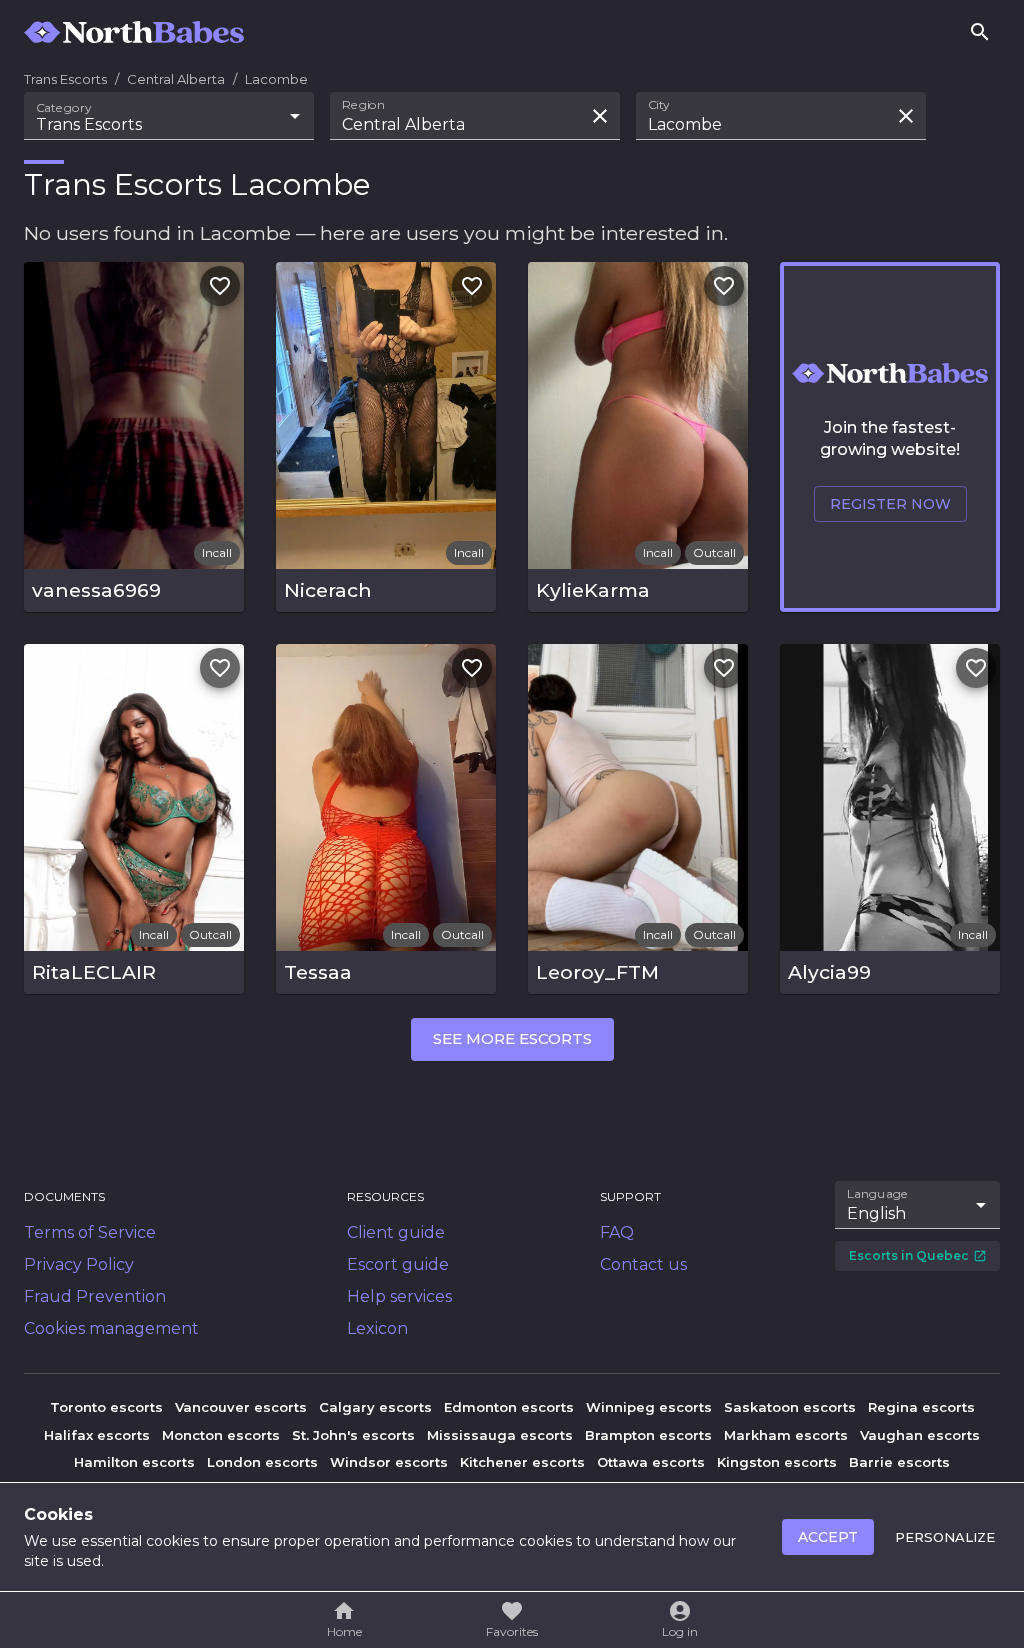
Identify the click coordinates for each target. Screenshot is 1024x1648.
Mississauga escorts (500, 1435)
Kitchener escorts (522, 1462)
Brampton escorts (648, 1435)
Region (363, 105)
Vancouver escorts (241, 1407)
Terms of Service (90, 1232)
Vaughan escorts (920, 1435)
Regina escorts (921, 1407)
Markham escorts (786, 1435)
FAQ (617, 1232)
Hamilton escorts (134, 1462)
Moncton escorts (221, 1435)
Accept (828, 1537)
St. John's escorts (353, 1435)
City (659, 105)
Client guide (396, 1232)
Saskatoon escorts (790, 1407)
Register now (890, 504)
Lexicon (377, 1328)
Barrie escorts (899, 1462)
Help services (399, 1296)
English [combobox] (876, 1213)
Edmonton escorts (509, 1407)
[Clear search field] (600, 116)
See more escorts (512, 1038)
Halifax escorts (97, 1435)
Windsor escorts (389, 1462)
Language (878, 1193)
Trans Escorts (65, 79)
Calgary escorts (375, 1407)
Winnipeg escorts (649, 1407)
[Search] (980, 32)
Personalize (945, 1537)
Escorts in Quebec (909, 1255)
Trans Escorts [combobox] (89, 124)
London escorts (262, 1462)
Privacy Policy (79, 1264)
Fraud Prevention (95, 1296)
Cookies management (111, 1328)
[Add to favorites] (220, 286)
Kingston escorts (777, 1462)
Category (64, 108)
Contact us (643, 1264)
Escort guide (398, 1264)
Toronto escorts (106, 1407)
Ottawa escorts (651, 1462)
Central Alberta (176, 79)
